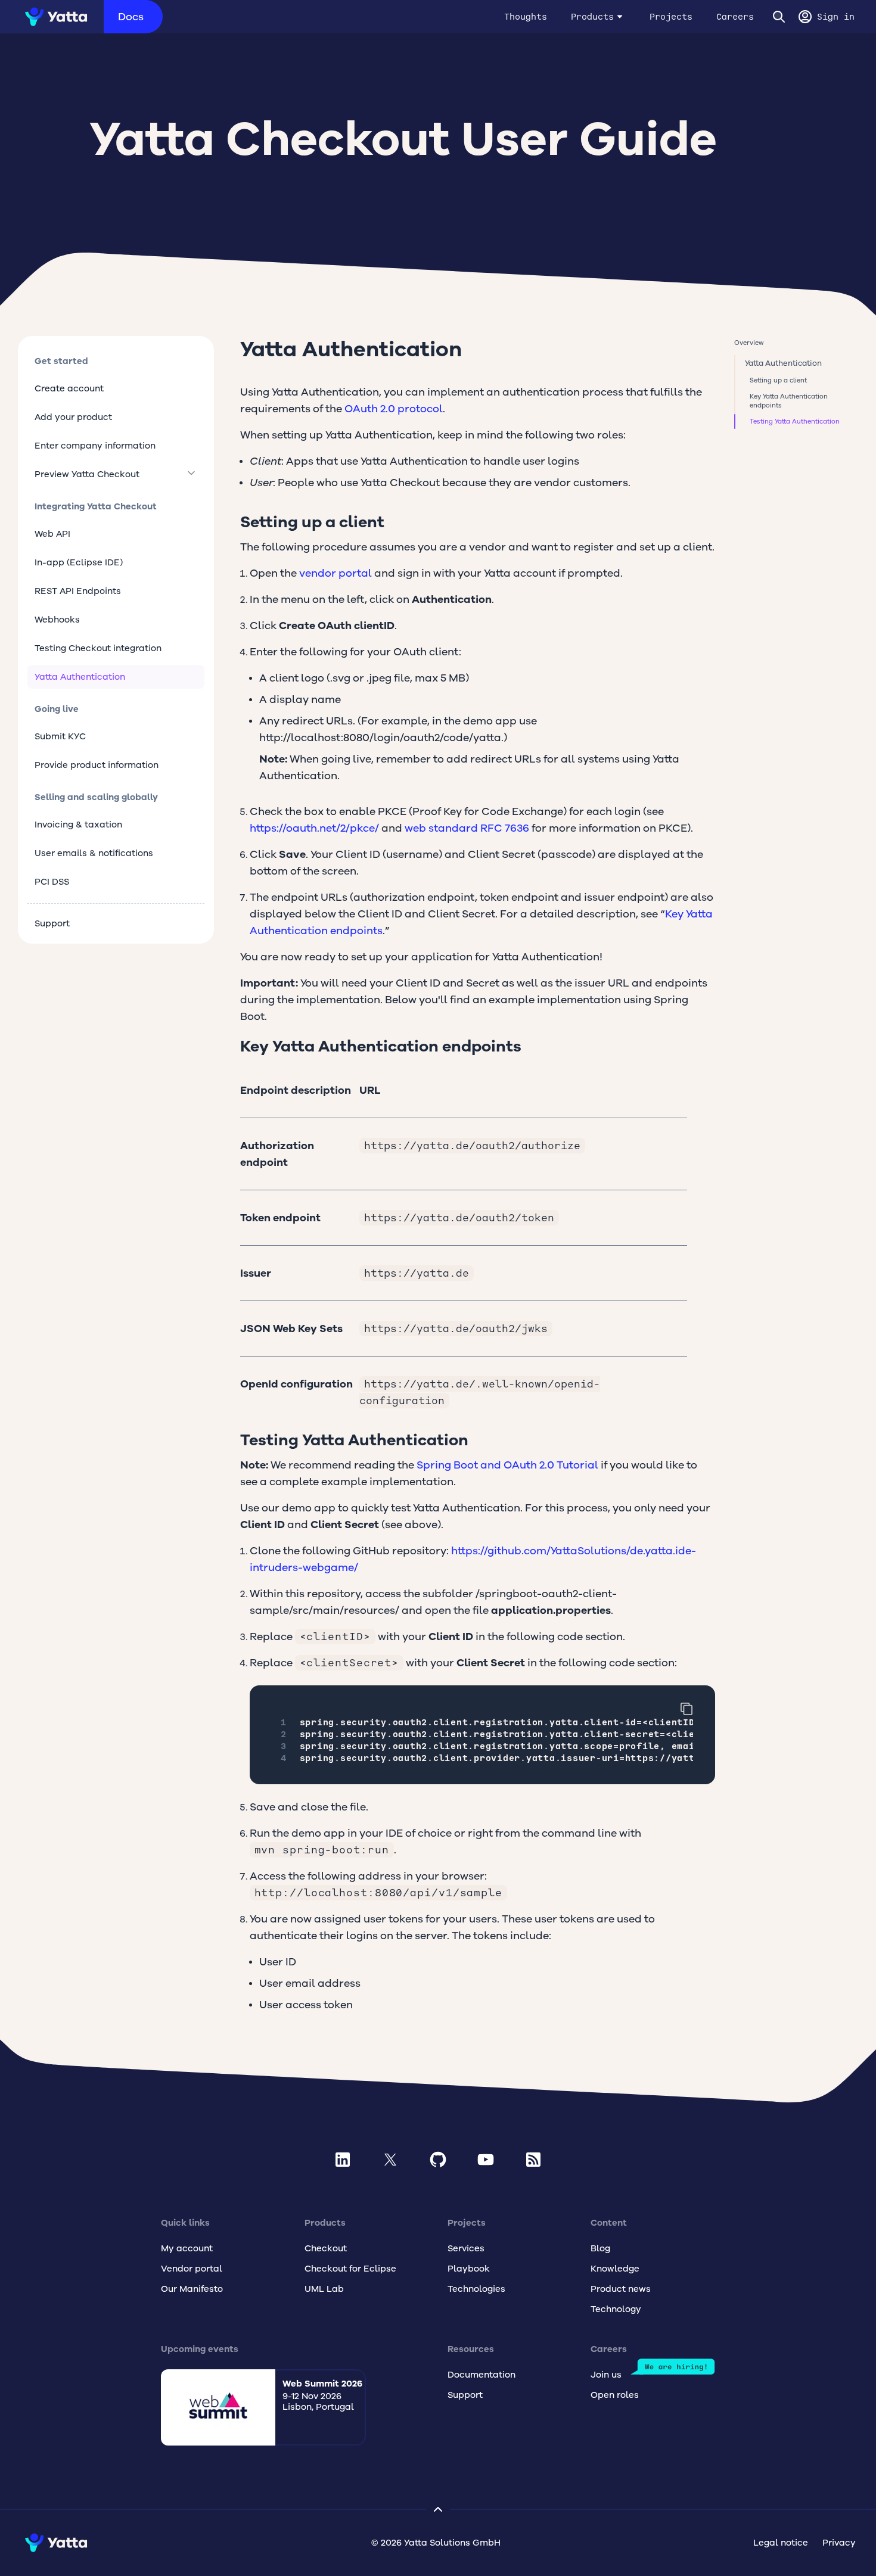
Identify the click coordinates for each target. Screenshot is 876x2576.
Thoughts (526, 17)
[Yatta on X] (390, 2160)
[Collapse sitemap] (438, 2509)
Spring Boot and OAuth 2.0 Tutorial (507, 1465)
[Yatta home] (52, 17)
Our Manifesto (192, 2289)
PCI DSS (52, 882)
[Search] (779, 17)
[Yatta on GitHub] (438, 2160)
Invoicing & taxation (78, 825)
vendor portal (336, 573)
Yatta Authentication (80, 677)
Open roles (615, 2395)
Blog (600, 2248)
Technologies (476, 2289)
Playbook (469, 2269)
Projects (671, 17)
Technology (616, 2309)
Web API (52, 534)
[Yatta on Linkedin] (343, 2160)
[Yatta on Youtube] (486, 2160)
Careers (735, 17)
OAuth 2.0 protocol (394, 409)
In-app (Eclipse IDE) (79, 562)
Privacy (839, 2543)
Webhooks (57, 620)
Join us (606, 2375)
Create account (69, 388)
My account (187, 2248)
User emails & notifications (94, 853)
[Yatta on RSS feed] (533, 2160)
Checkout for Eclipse (350, 2269)
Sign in (836, 17)
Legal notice (781, 2543)
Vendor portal (192, 2269)
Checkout (326, 2248)
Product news (621, 2289)
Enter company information (95, 446)
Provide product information (97, 765)
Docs (131, 17)
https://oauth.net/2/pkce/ (314, 828)
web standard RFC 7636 (467, 828)
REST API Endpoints (78, 591)
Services (466, 2248)
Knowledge (615, 2269)
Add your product (73, 417)
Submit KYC (60, 736)
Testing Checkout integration (98, 648)
